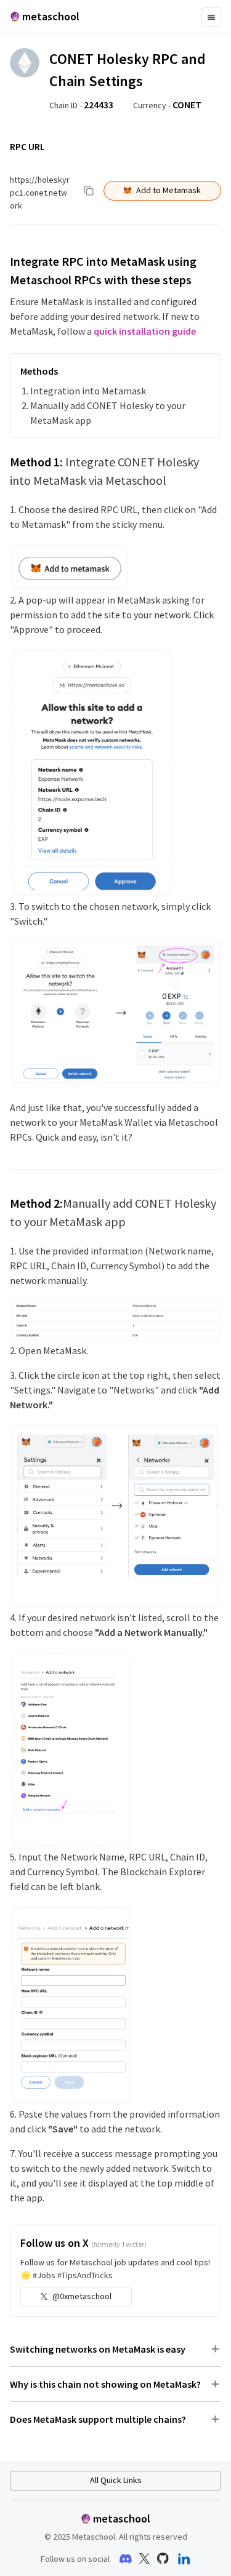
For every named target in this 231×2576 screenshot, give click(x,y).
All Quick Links (116, 2480)
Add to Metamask (168, 190)
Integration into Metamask (88, 391)
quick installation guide (145, 331)
